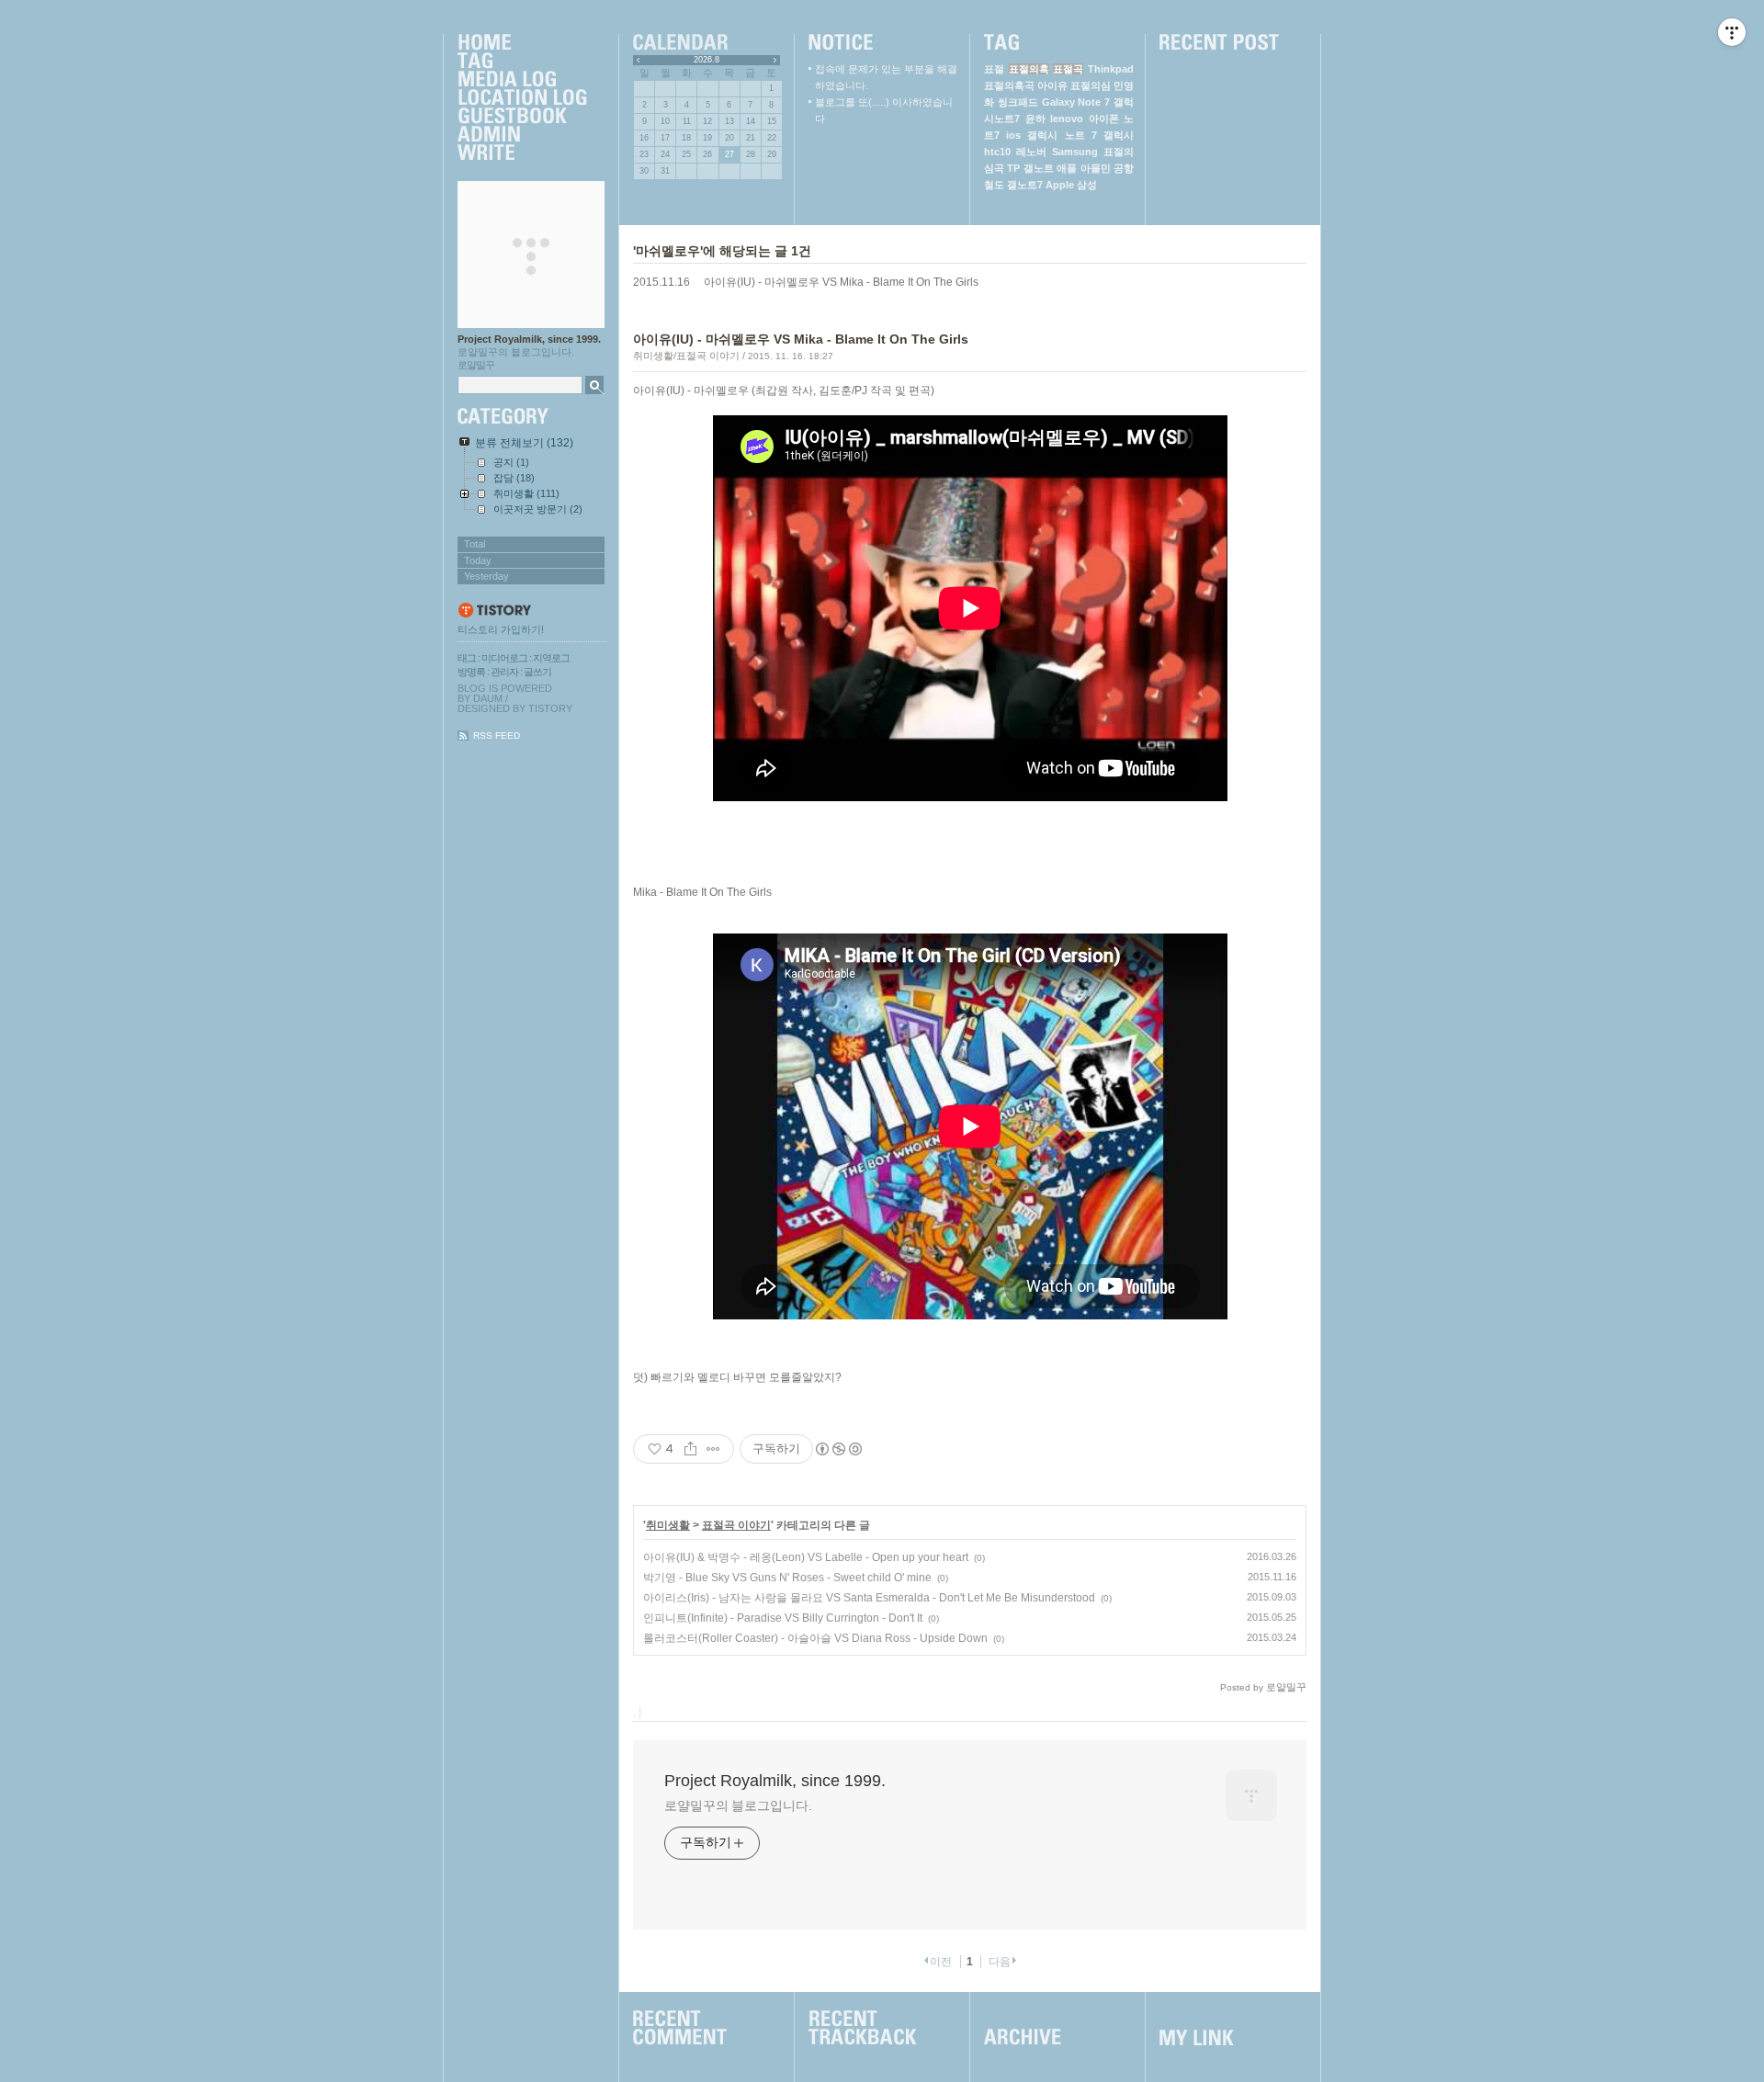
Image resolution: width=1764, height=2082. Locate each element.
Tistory (550, 708)
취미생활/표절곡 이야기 (686, 356)
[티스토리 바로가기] (532, 611)
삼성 (1087, 185)
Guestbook (522, 117)
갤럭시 (1119, 135)
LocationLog (522, 98)
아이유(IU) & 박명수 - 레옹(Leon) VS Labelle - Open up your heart (806, 1557)
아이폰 (1104, 119)
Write (522, 153)
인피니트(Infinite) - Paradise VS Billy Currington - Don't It (783, 1618)
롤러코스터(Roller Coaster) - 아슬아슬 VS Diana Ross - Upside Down (815, 1638)
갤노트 (1039, 168)
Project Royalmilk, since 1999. (529, 339)
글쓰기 (537, 672)
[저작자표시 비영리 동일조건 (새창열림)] (838, 1449)
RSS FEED (497, 735)
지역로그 (551, 658)
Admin (522, 135)
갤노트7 (1025, 185)
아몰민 (1096, 168)
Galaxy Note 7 (1076, 102)
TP (1013, 168)
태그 (467, 658)
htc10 (997, 152)
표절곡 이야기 (736, 1525)
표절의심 (1091, 85)
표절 (994, 69)
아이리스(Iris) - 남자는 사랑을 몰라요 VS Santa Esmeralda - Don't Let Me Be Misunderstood (869, 1598)
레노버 (1031, 152)
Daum (488, 698)
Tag (522, 62)
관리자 (504, 672)
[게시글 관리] (713, 1449)
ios (1013, 135)
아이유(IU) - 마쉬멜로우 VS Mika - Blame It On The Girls (841, 282)
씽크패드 (1018, 102)
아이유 (1052, 85)
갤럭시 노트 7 (1062, 135)
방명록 (471, 672)
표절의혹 (1029, 69)
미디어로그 (504, 658)
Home (522, 43)
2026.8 (707, 60)
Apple (1060, 185)
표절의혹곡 (1009, 85)
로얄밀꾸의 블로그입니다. (738, 1805)
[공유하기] (690, 1449)
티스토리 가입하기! (501, 629)
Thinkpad (1111, 69)
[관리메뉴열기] (1732, 32)
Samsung (1075, 152)
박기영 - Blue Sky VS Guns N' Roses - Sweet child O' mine (787, 1578)
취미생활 (668, 1525)
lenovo (1067, 119)
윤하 (1035, 119)
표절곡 (1068, 69)
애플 (1067, 168)
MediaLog (522, 80)
